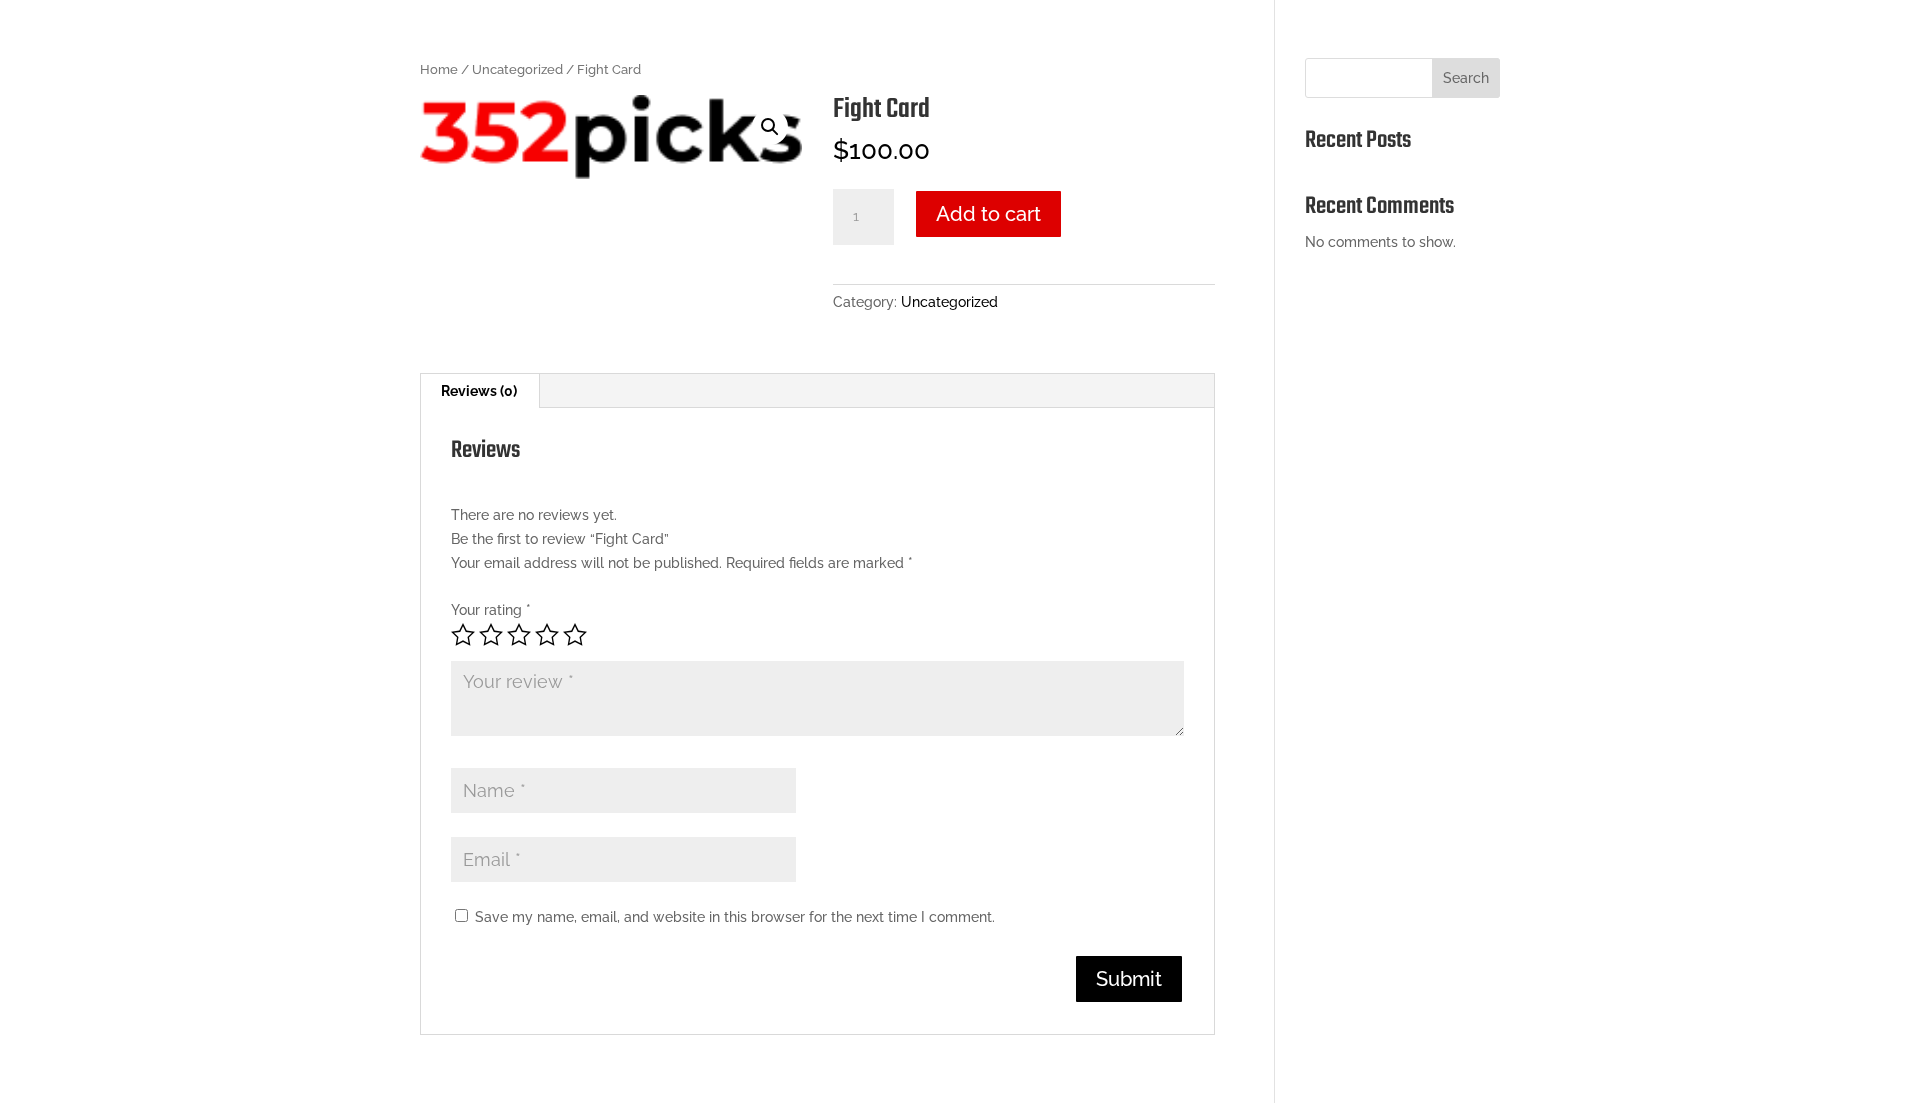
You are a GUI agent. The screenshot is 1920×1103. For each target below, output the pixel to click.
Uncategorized (517, 69)
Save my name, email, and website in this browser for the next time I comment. (735, 917)
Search (1466, 78)
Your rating (491, 610)
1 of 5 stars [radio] (463, 635)
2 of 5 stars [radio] (491, 635)
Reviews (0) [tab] (479, 391)
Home (439, 69)
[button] (770, 127)
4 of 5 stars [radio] (547, 635)
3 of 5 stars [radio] (519, 635)
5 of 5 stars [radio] (575, 635)
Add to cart (988, 214)
